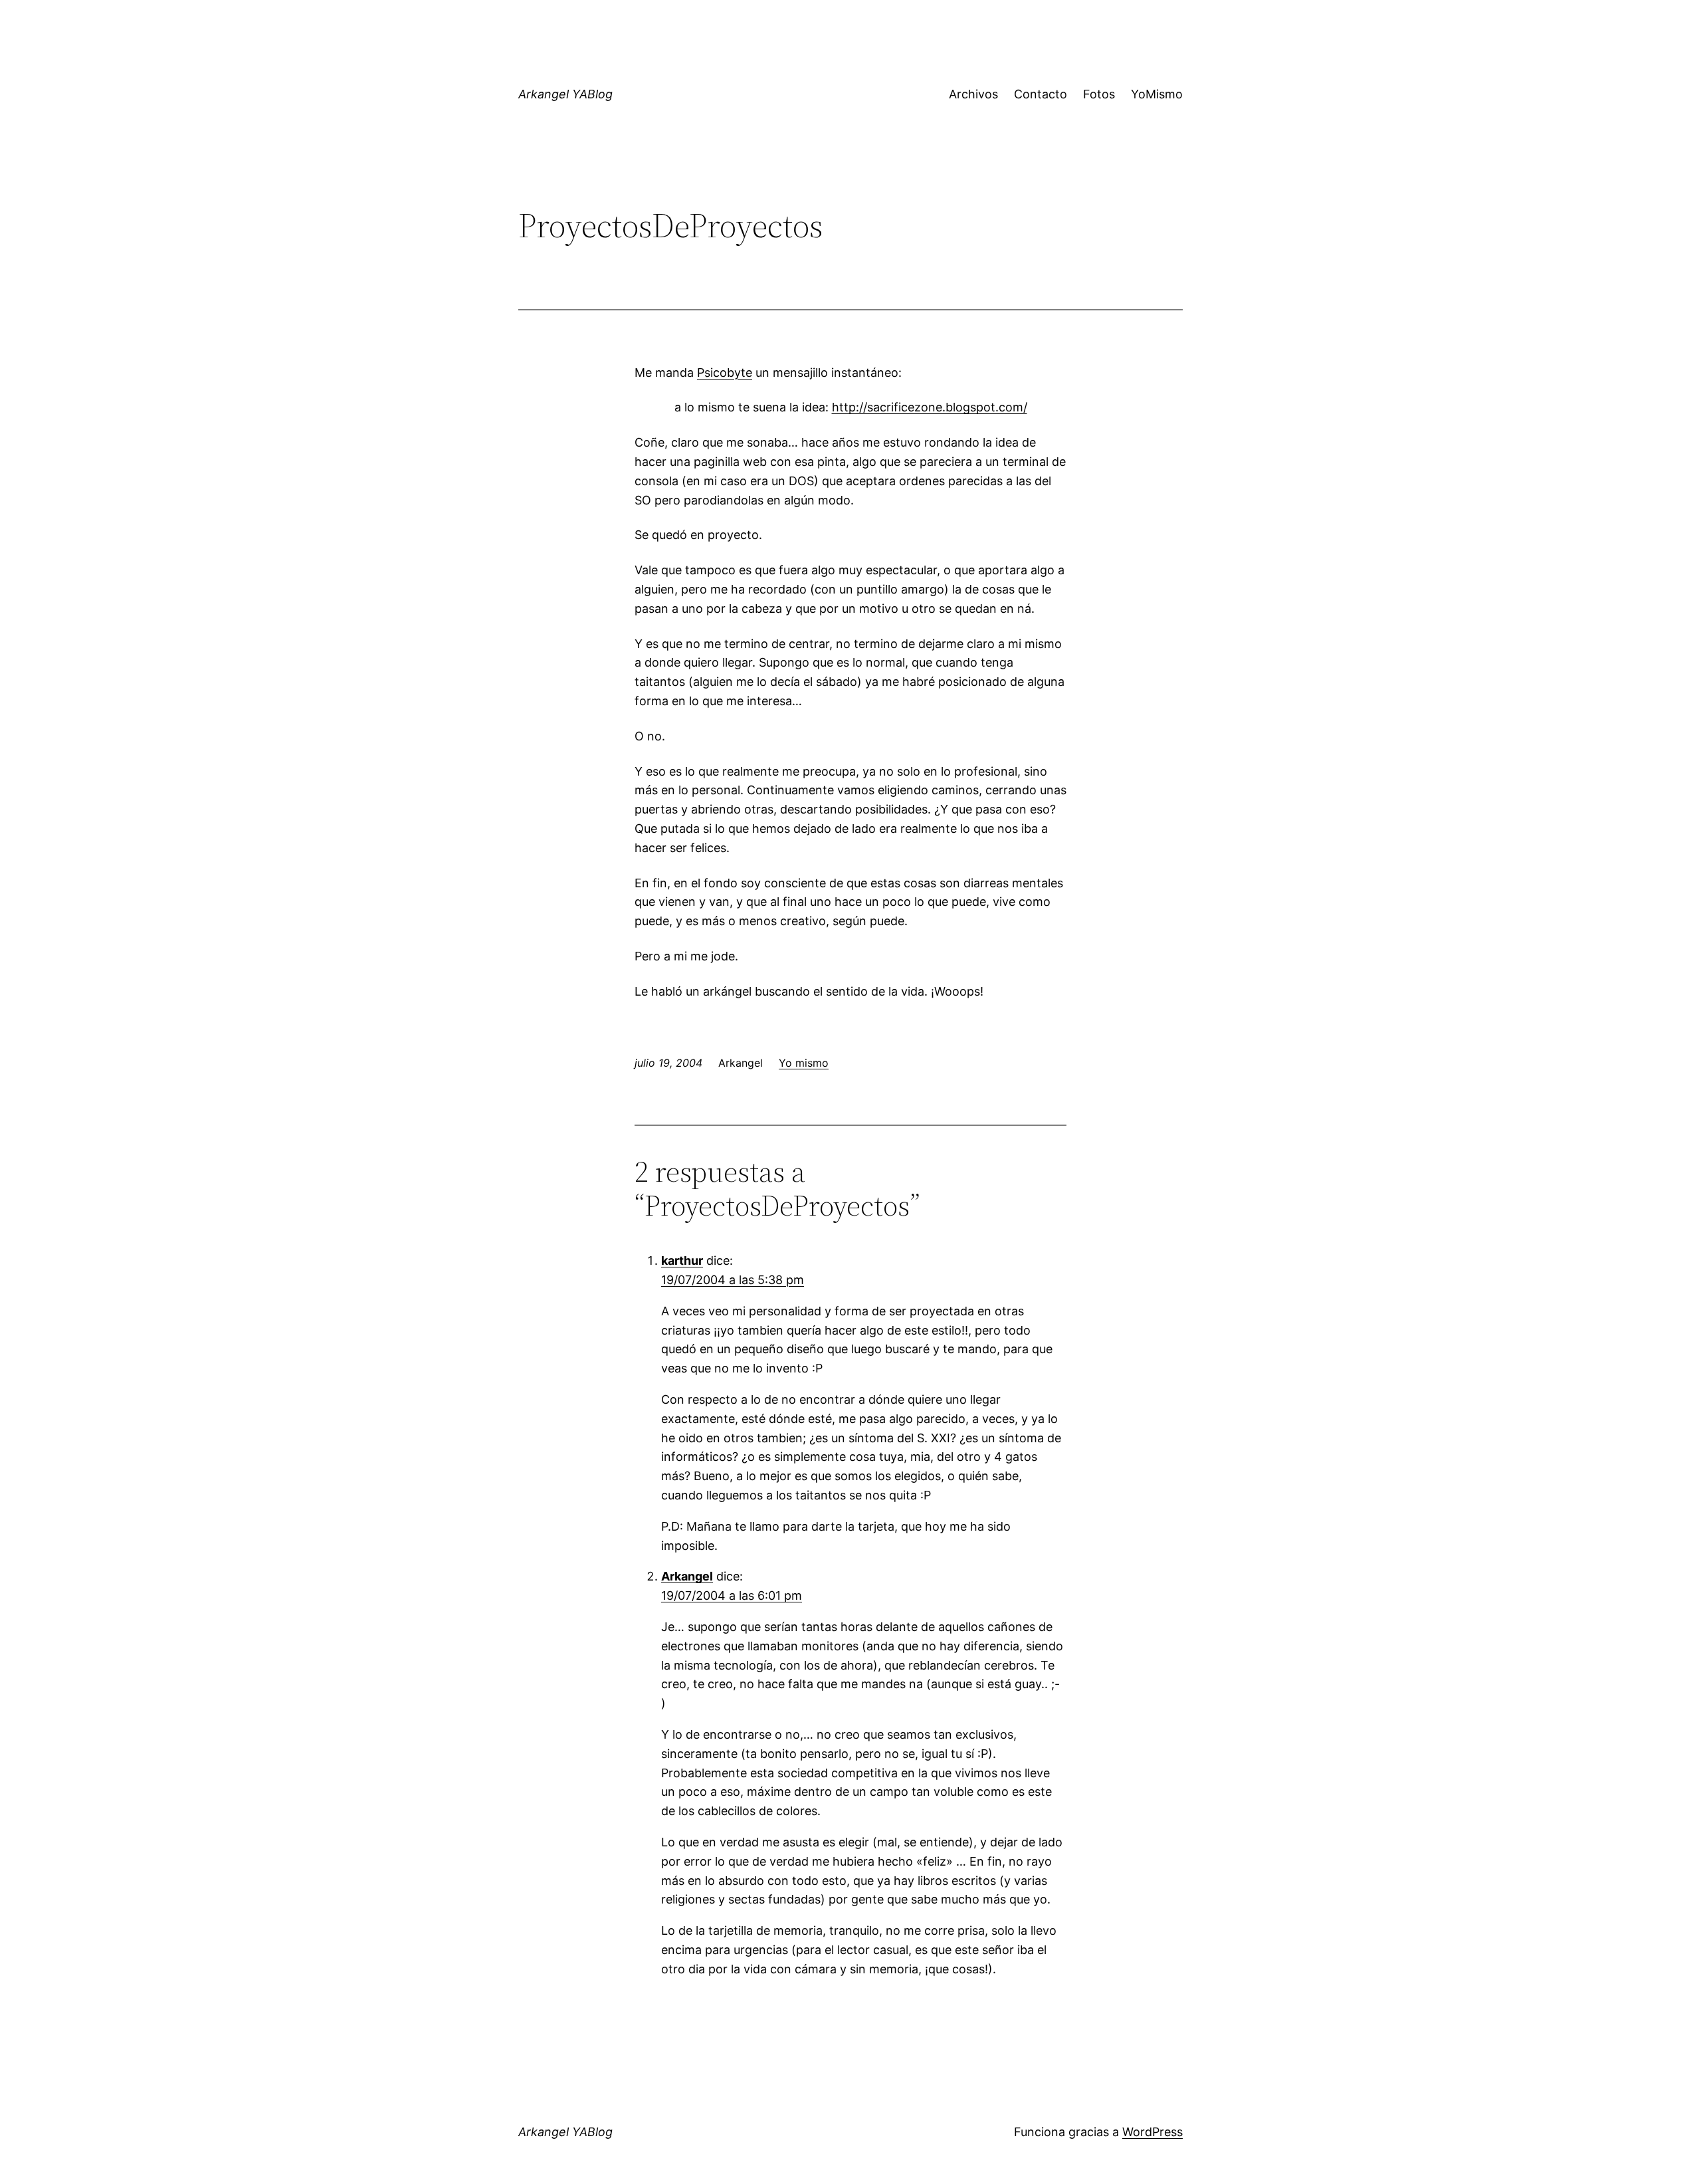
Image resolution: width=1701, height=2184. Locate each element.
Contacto (1041, 94)
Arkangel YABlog (565, 94)
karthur (682, 1260)
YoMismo (1157, 94)
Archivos (973, 94)
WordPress (1152, 2132)
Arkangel (687, 1576)
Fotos (1099, 94)
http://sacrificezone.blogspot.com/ (930, 407)
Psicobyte (725, 373)
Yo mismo (804, 1063)
